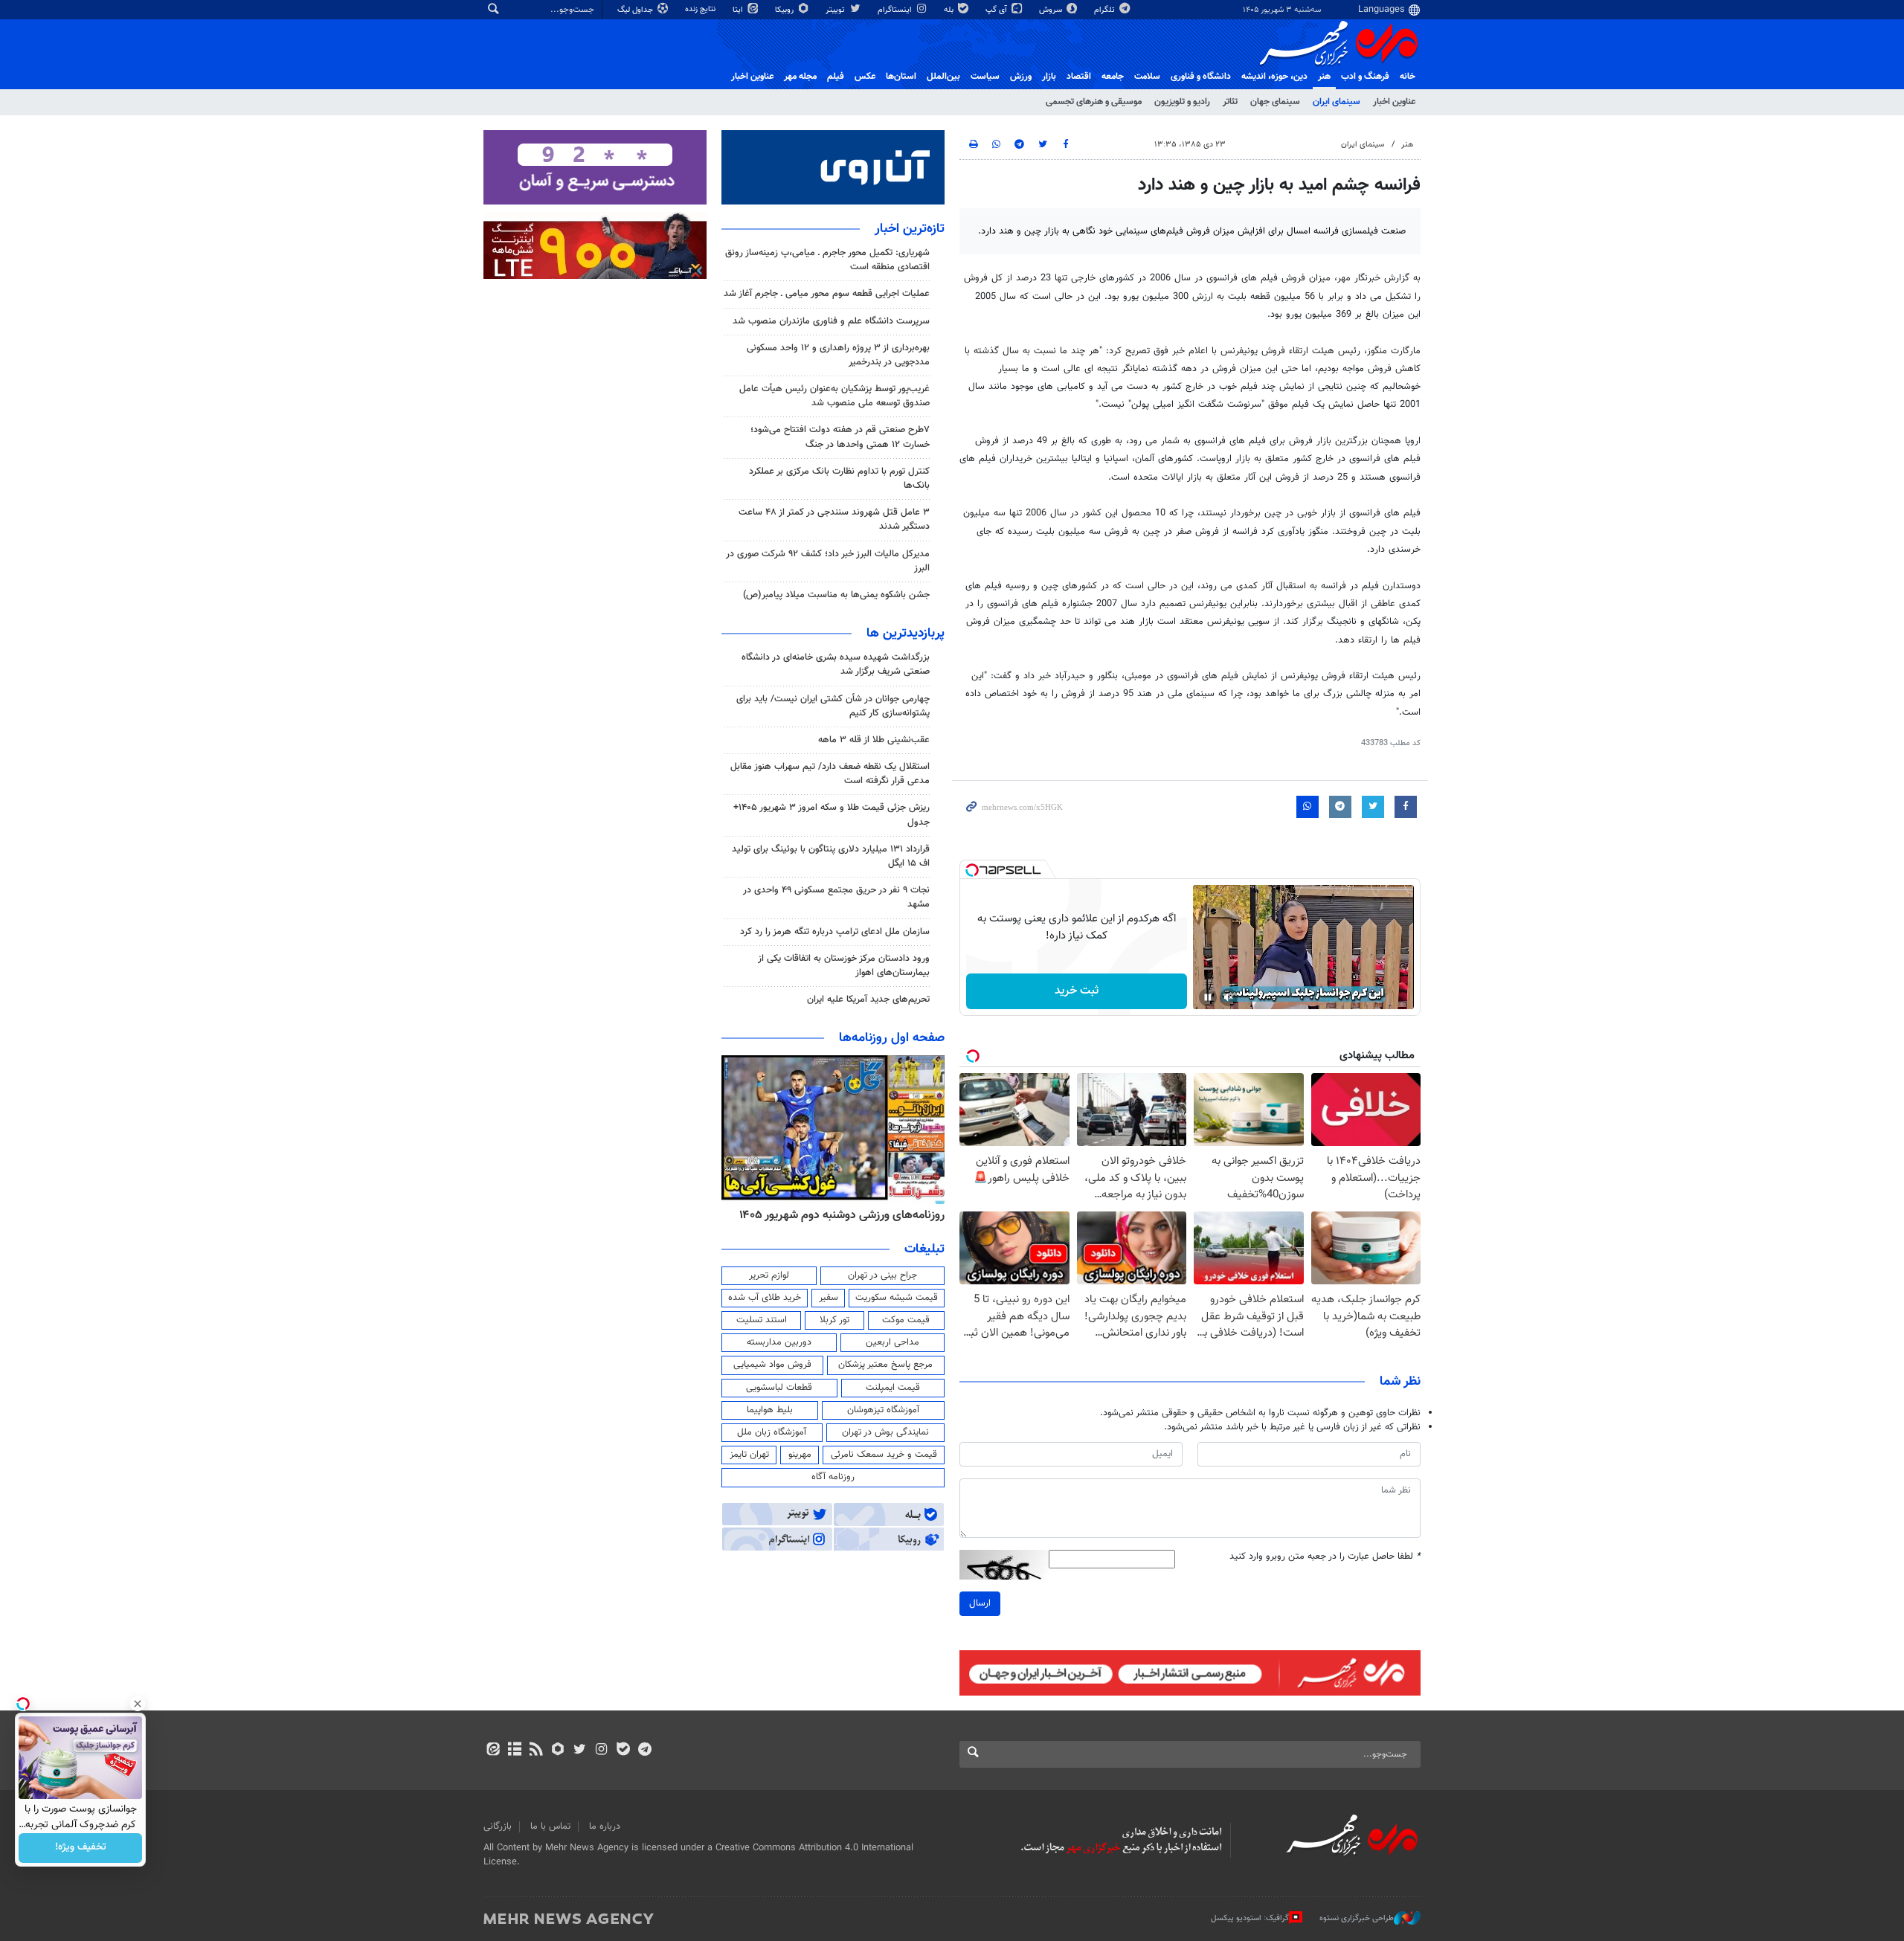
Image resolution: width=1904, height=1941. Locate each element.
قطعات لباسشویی (779, 1388)
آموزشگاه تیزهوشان (883, 1410)
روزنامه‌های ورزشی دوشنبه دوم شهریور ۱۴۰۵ (842, 1215)
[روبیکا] (558, 1751)
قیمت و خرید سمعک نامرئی (884, 1455)
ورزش (1021, 77)
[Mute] (1229, 997)
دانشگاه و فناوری (1201, 77)
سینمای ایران (1337, 102)
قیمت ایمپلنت (893, 1388)
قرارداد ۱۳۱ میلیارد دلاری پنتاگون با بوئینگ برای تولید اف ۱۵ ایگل (831, 856)
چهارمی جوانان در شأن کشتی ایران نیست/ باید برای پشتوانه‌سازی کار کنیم (833, 706)
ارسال (980, 1603)
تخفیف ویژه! (81, 1848)
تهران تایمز (749, 1455)
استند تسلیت (762, 1320)
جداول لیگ (636, 10)
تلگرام (1106, 10)
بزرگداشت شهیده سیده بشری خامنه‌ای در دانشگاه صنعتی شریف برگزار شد (836, 664)
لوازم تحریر (769, 1275)
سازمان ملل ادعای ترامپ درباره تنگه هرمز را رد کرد (835, 932)
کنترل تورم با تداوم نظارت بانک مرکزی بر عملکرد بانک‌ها (839, 479)
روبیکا (785, 10)
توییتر (836, 10)
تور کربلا (834, 1320)
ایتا (739, 10)
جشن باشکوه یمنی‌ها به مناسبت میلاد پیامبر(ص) (836, 595)
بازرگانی (498, 1826)
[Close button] (138, 1704)
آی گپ (997, 10)
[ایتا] (493, 1751)
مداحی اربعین (892, 1342)
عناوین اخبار (1394, 102)
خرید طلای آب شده (765, 1298)
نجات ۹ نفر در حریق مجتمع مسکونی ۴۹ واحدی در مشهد (836, 897)
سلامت (1147, 77)
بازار (1049, 77)
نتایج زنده (701, 9)
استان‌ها (901, 77)
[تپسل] (972, 870)
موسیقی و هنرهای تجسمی (1094, 102)
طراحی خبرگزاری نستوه (1357, 1918)
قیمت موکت (906, 1320)
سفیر (829, 1298)
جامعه (1113, 77)
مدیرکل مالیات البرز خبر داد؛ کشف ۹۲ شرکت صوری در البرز (828, 561)
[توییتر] (580, 1751)
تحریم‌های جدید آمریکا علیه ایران (868, 1000)
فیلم (836, 77)
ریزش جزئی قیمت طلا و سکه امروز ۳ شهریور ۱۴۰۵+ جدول (832, 815)
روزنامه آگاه (833, 1477)
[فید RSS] (536, 1751)
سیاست (985, 77)
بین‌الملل (943, 77)
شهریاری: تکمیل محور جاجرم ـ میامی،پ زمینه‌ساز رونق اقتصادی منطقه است (827, 260)
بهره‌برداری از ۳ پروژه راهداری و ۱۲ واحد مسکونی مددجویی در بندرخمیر (838, 355)
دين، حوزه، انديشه (1274, 77)
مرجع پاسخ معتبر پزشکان (885, 1365)
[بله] (623, 1751)
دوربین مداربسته (779, 1342)
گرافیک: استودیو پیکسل (1250, 1918)
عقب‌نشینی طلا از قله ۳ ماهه (874, 740)
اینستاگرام (896, 10)
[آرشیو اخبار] (514, 1751)
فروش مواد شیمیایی (772, 1365)
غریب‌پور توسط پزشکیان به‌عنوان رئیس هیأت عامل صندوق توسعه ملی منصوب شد (834, 396)
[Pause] (1208, 997)
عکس (865, 77)
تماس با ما (550, 1826)
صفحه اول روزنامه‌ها (892, 1038)
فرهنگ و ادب (1365, 77)
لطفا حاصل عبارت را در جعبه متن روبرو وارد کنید (1325, 1557)
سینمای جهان (1275, 102)
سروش (1052, 10)
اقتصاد (1079, 77)
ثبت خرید (1077, 991)
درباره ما (605, 1826)
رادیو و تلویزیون (1182, 102)
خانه (1408, 77)
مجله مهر (800, 77)
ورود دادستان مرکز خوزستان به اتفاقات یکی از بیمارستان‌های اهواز (844, 966)
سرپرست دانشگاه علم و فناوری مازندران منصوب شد (831, 321)
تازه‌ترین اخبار (910, 229)
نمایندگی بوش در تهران (885, 1432)
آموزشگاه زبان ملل (772, 1432)
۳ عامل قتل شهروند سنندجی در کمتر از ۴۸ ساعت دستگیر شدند (834, 519)
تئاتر (1230, 102)
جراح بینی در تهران (882, 1275)
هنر (1324, 77)
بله (950, 10)
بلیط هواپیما (770, 1410)
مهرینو (800, 1455)
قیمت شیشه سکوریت (897, 1298)
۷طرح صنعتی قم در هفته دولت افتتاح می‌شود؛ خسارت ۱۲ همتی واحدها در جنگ (840, 437)
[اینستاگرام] (601, 1751)
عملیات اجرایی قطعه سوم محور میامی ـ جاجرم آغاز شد (827, 294)
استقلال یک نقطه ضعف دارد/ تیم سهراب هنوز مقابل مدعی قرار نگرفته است (830, 774)
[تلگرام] (644, 1751)
